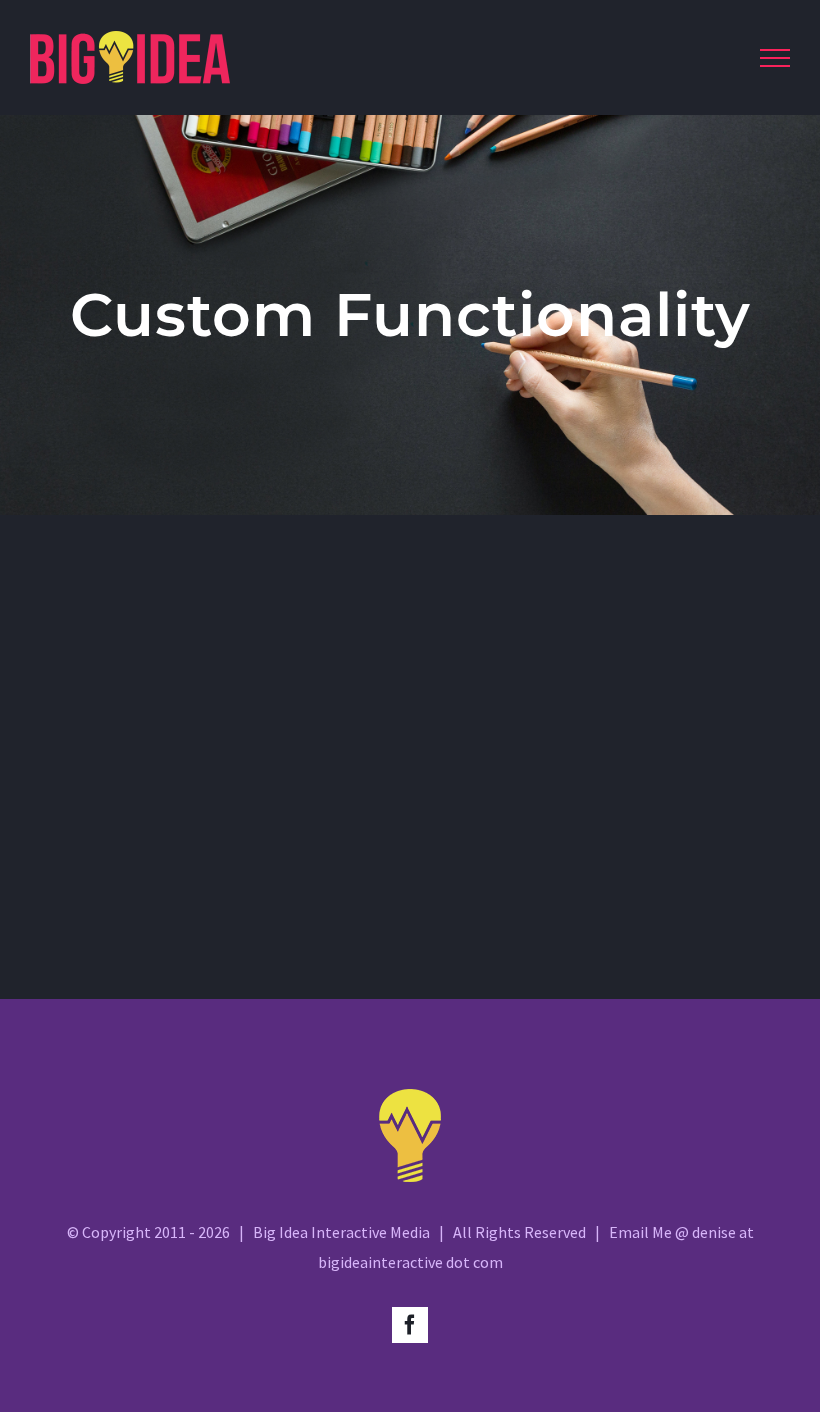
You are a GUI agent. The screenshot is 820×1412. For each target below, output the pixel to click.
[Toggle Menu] (775, 58)
